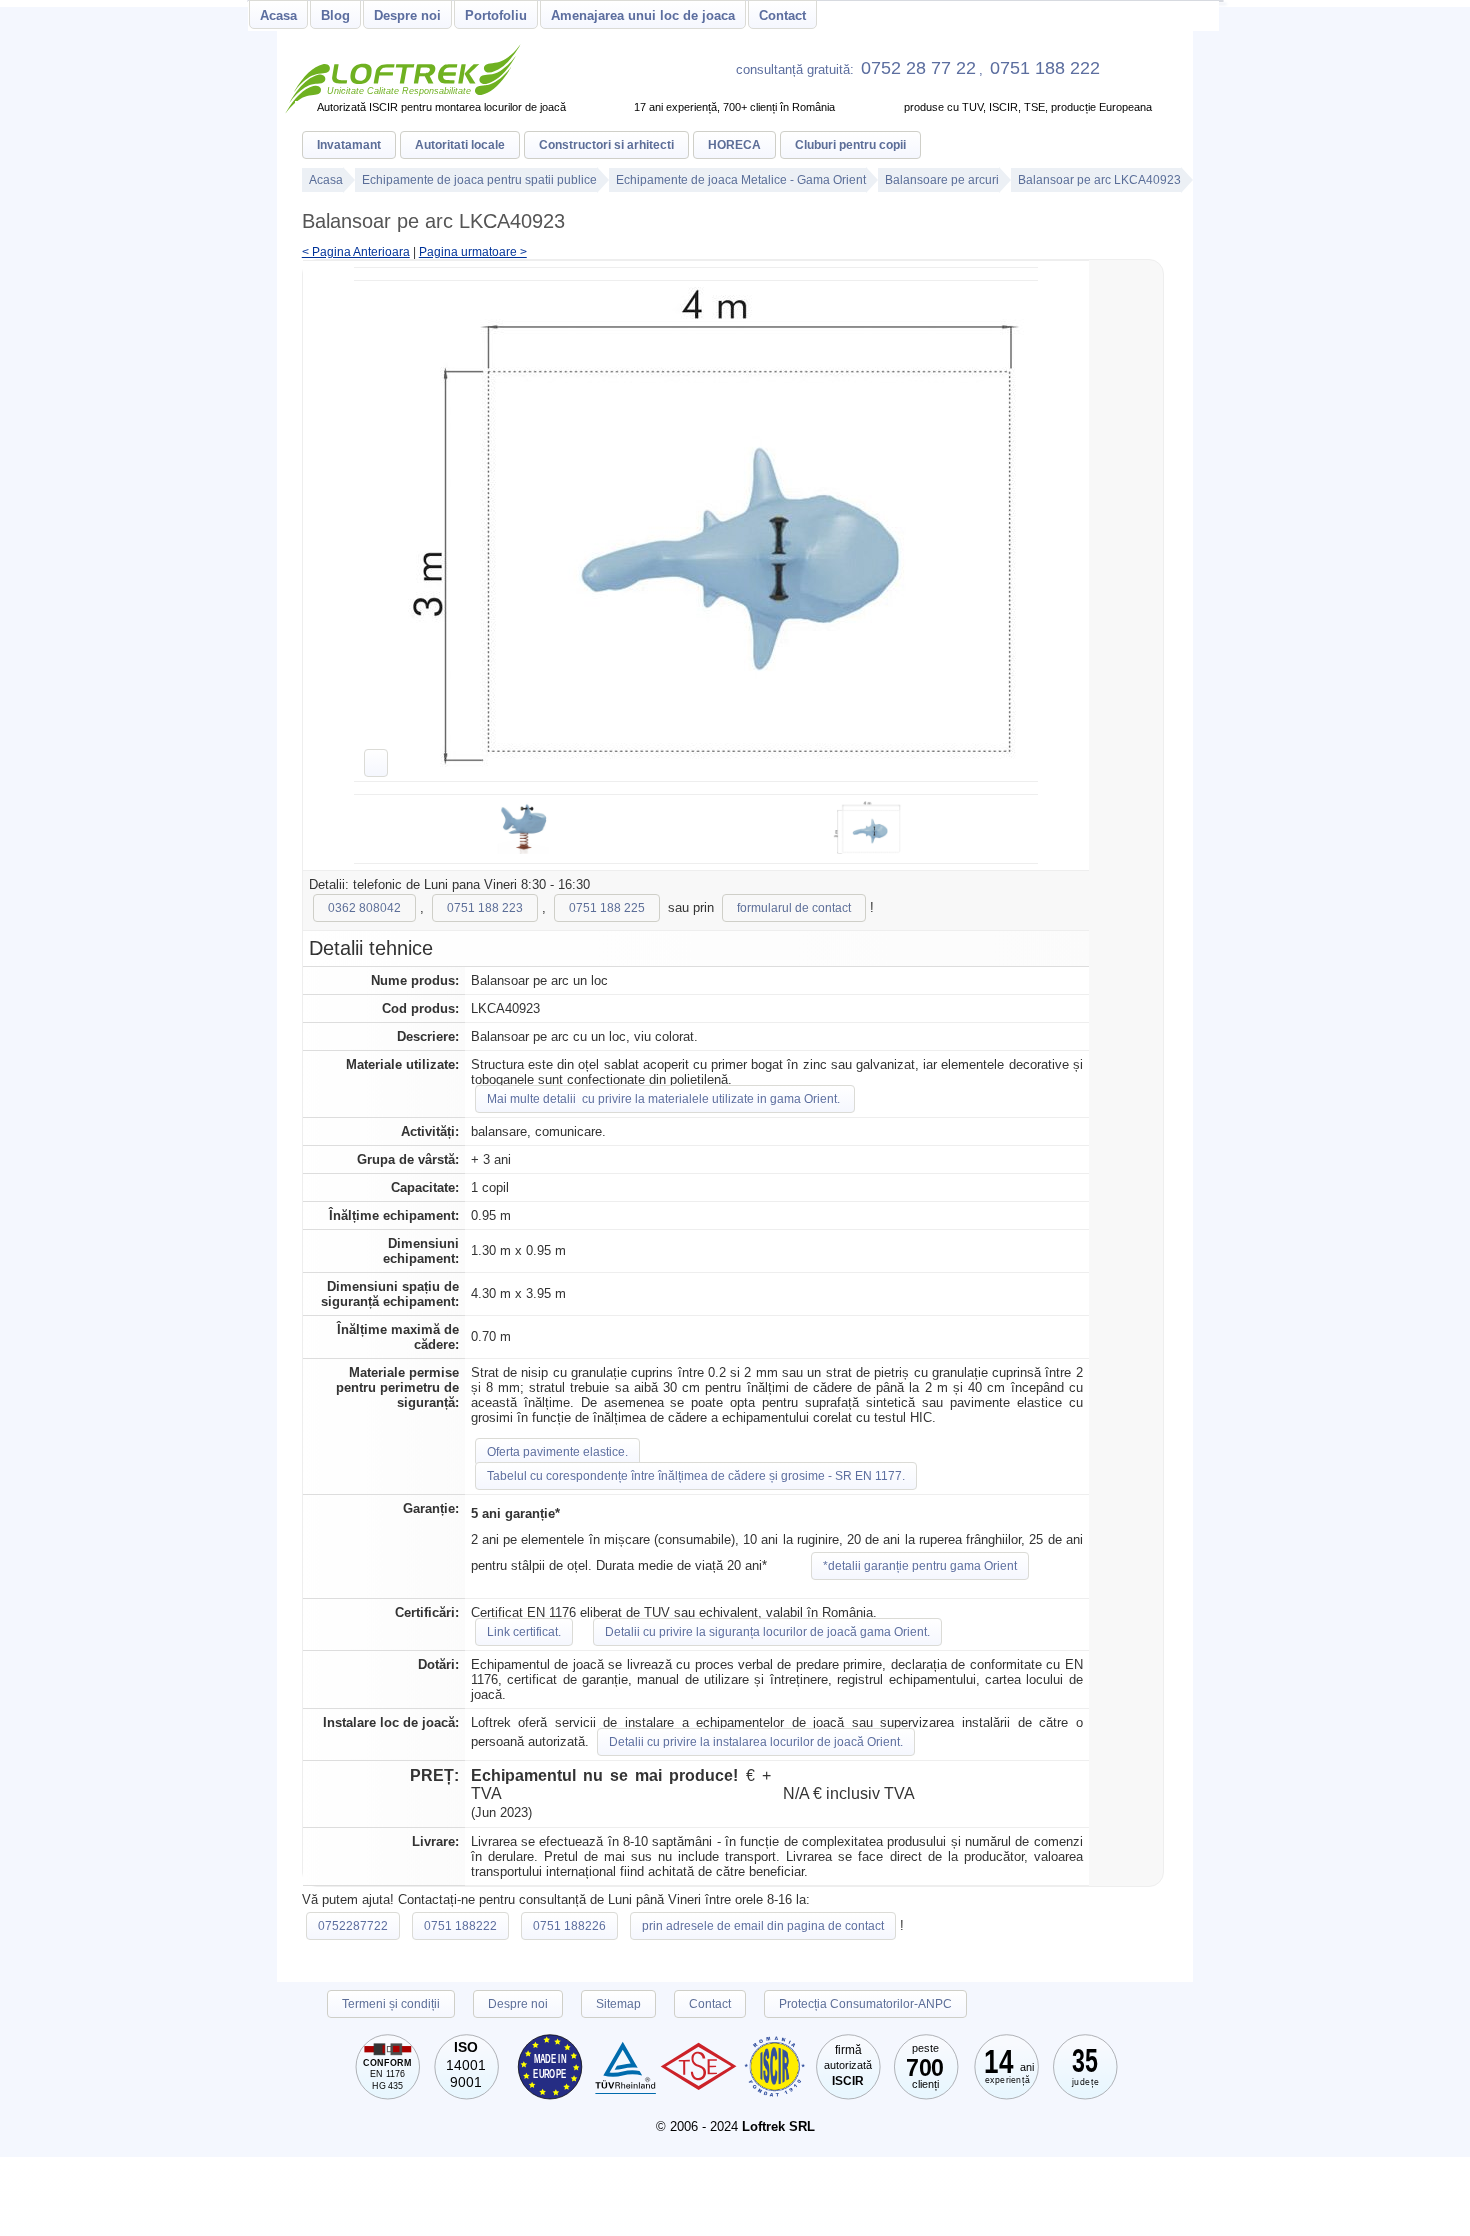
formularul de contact (794, 908)
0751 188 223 (485, 908)
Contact (782, 15)
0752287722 (353, 1926)
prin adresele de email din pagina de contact (763, 1926)
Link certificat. (524, 1632)
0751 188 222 (1045, 68)
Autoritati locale (460, 145)
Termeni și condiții (391, 2004)
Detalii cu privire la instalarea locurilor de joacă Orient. (756, 1742)
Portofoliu (496, 15)
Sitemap (618, 2004)
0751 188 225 (607, 908)
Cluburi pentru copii (850, 145)
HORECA (734, 145)
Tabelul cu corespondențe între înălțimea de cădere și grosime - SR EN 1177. (696, 1476)
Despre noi (407, 15)
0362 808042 (364, 908)
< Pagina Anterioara (356, 252)
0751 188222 (460, 1926)
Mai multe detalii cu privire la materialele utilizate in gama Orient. (665, 1099)
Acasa (278, 15)
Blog (335, 15)
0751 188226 (569, 1926)
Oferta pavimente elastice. (557, 1452)
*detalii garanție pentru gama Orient (920, 1566)
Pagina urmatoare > (473, 252)
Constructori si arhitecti (606, 145)
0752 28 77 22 (918, 68)
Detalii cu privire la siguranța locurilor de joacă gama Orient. (767, 1632)
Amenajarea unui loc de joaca (643, 15)
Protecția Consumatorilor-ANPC (865, 2004)
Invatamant (349, 145)
